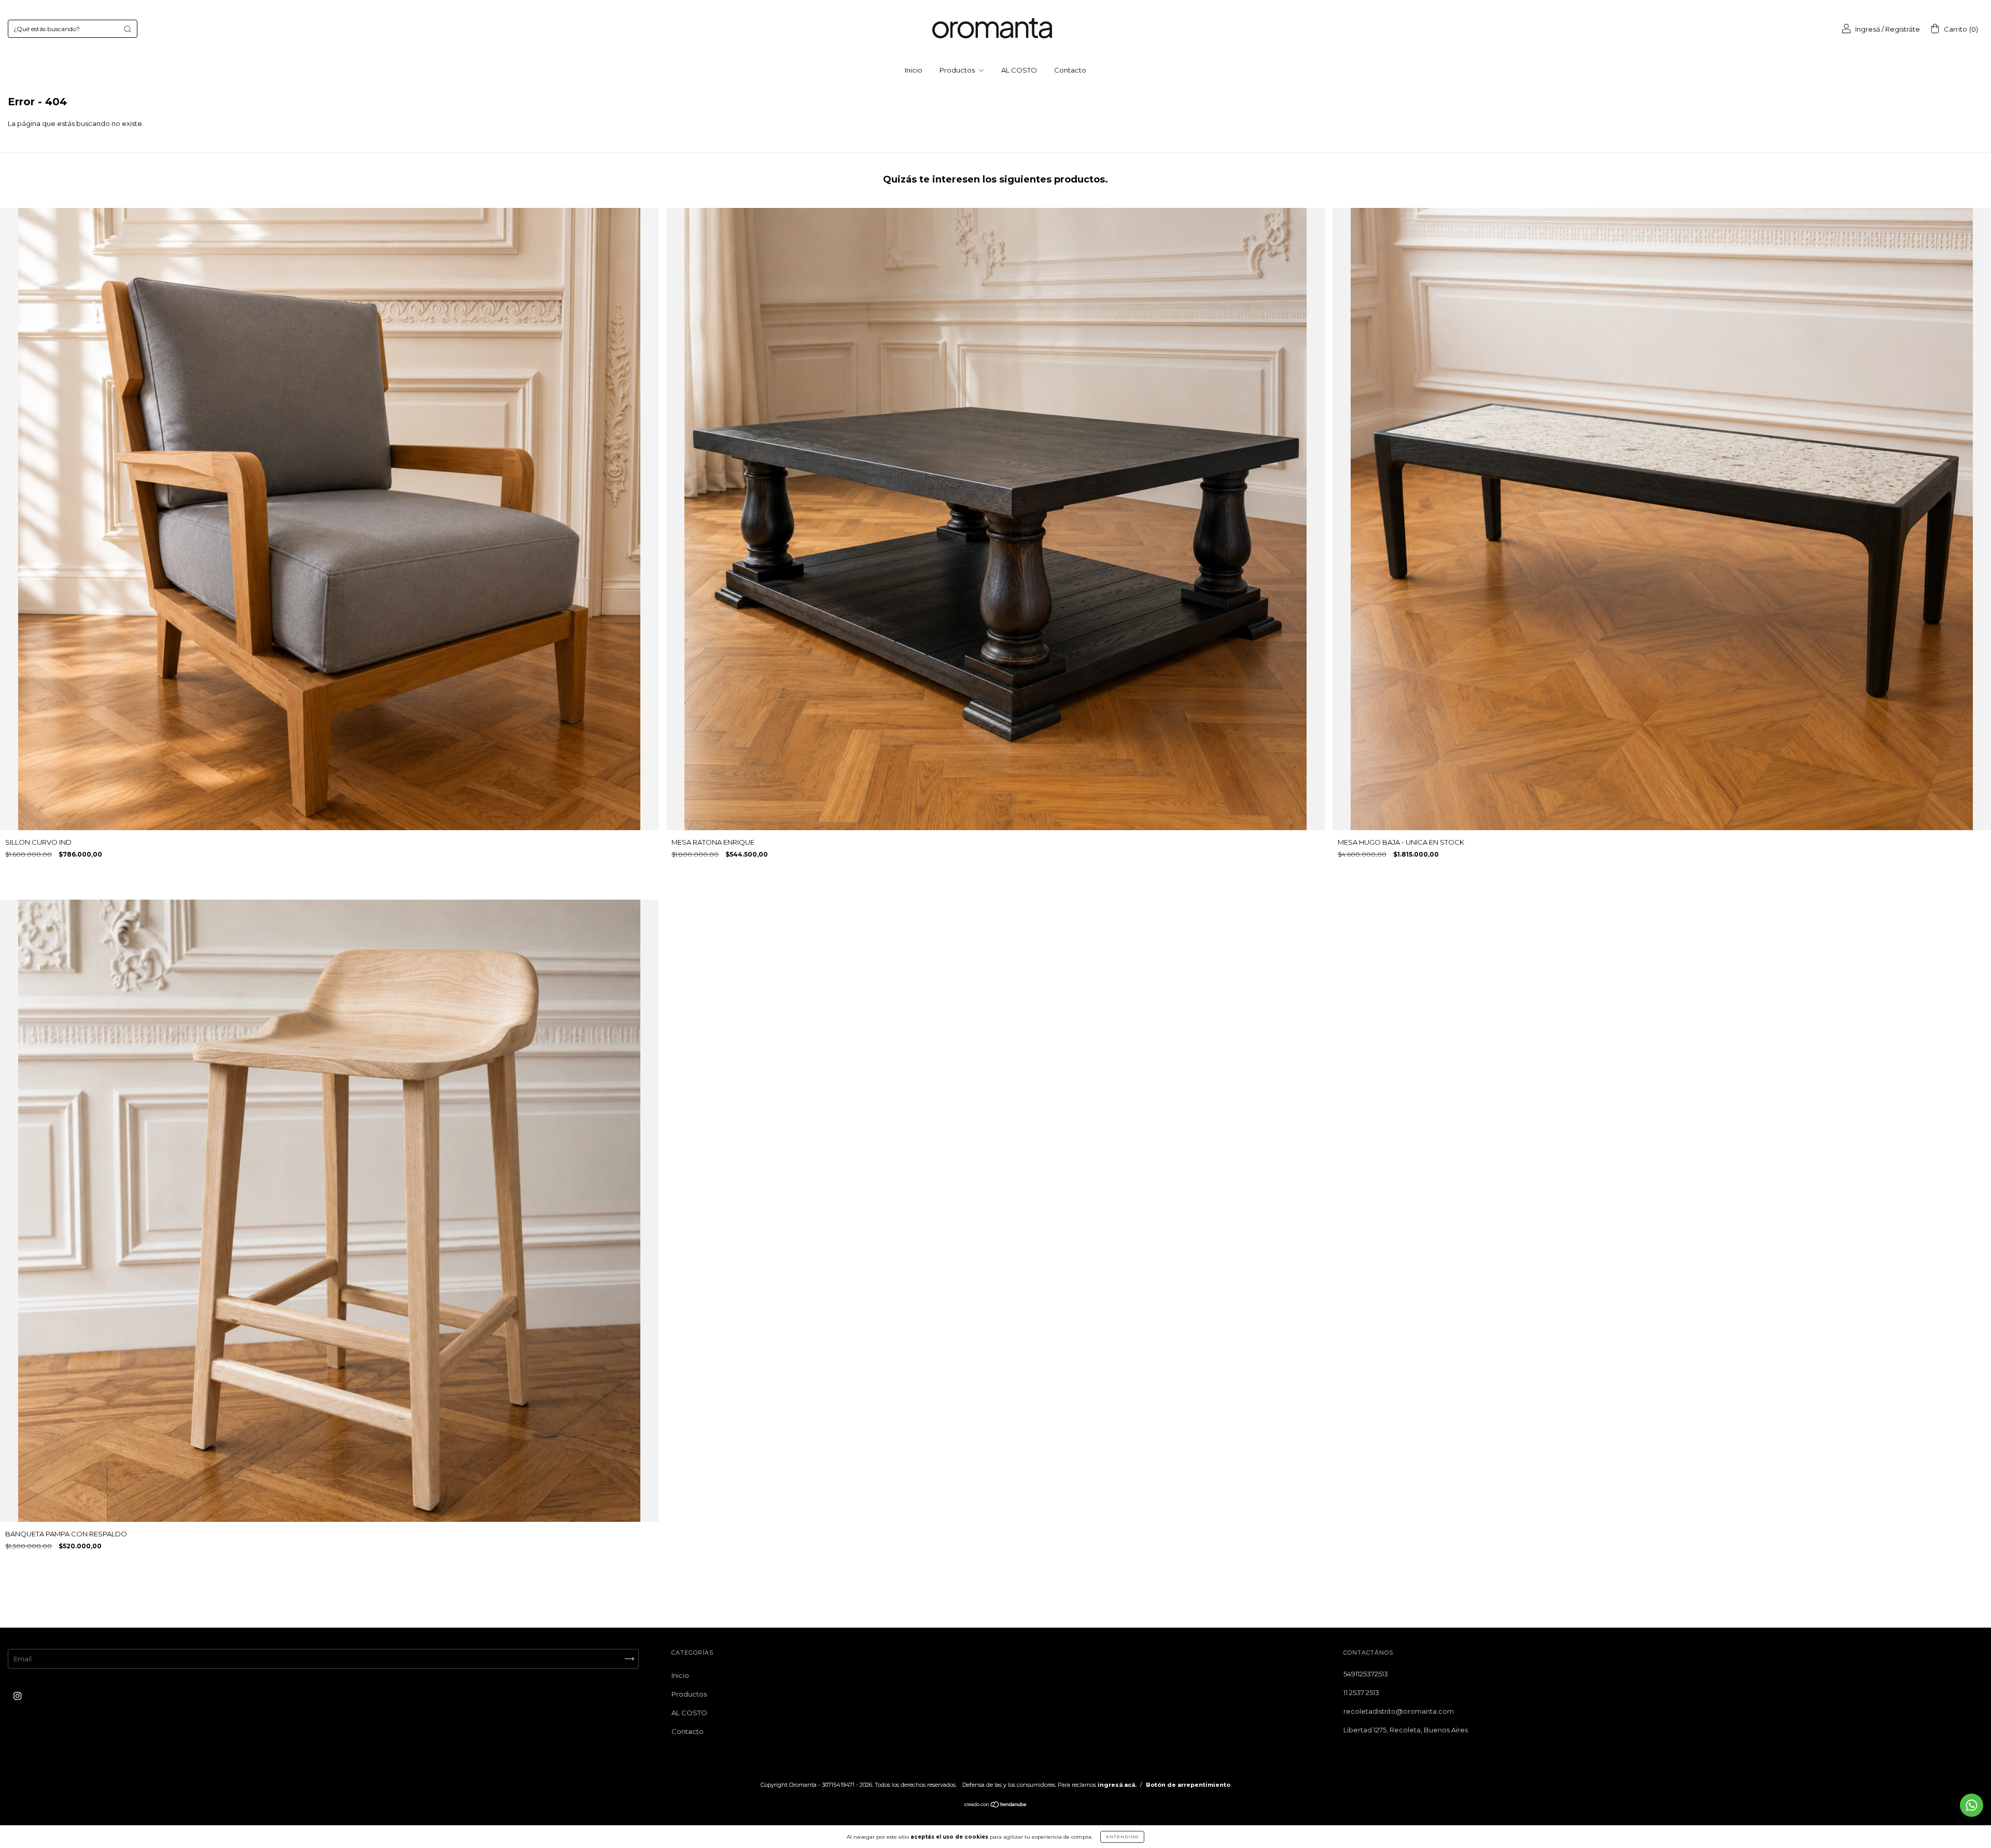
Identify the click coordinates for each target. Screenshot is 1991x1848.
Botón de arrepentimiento (1188, 1785)
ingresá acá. (1117, 1785)
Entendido (1122, 1837)
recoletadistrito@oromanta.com (1399, 1711)
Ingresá (1868, 29)
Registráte (1903, 29)
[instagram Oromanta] (17, 1696)
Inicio (914, 70)
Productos (958, 70)
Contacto (1070, 70)
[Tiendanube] (996, 1805)
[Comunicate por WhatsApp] (1972, 1805)
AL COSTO (1019, 70)
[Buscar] (128, 29)
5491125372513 (1366, 1674)
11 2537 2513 (1361, 1692)
